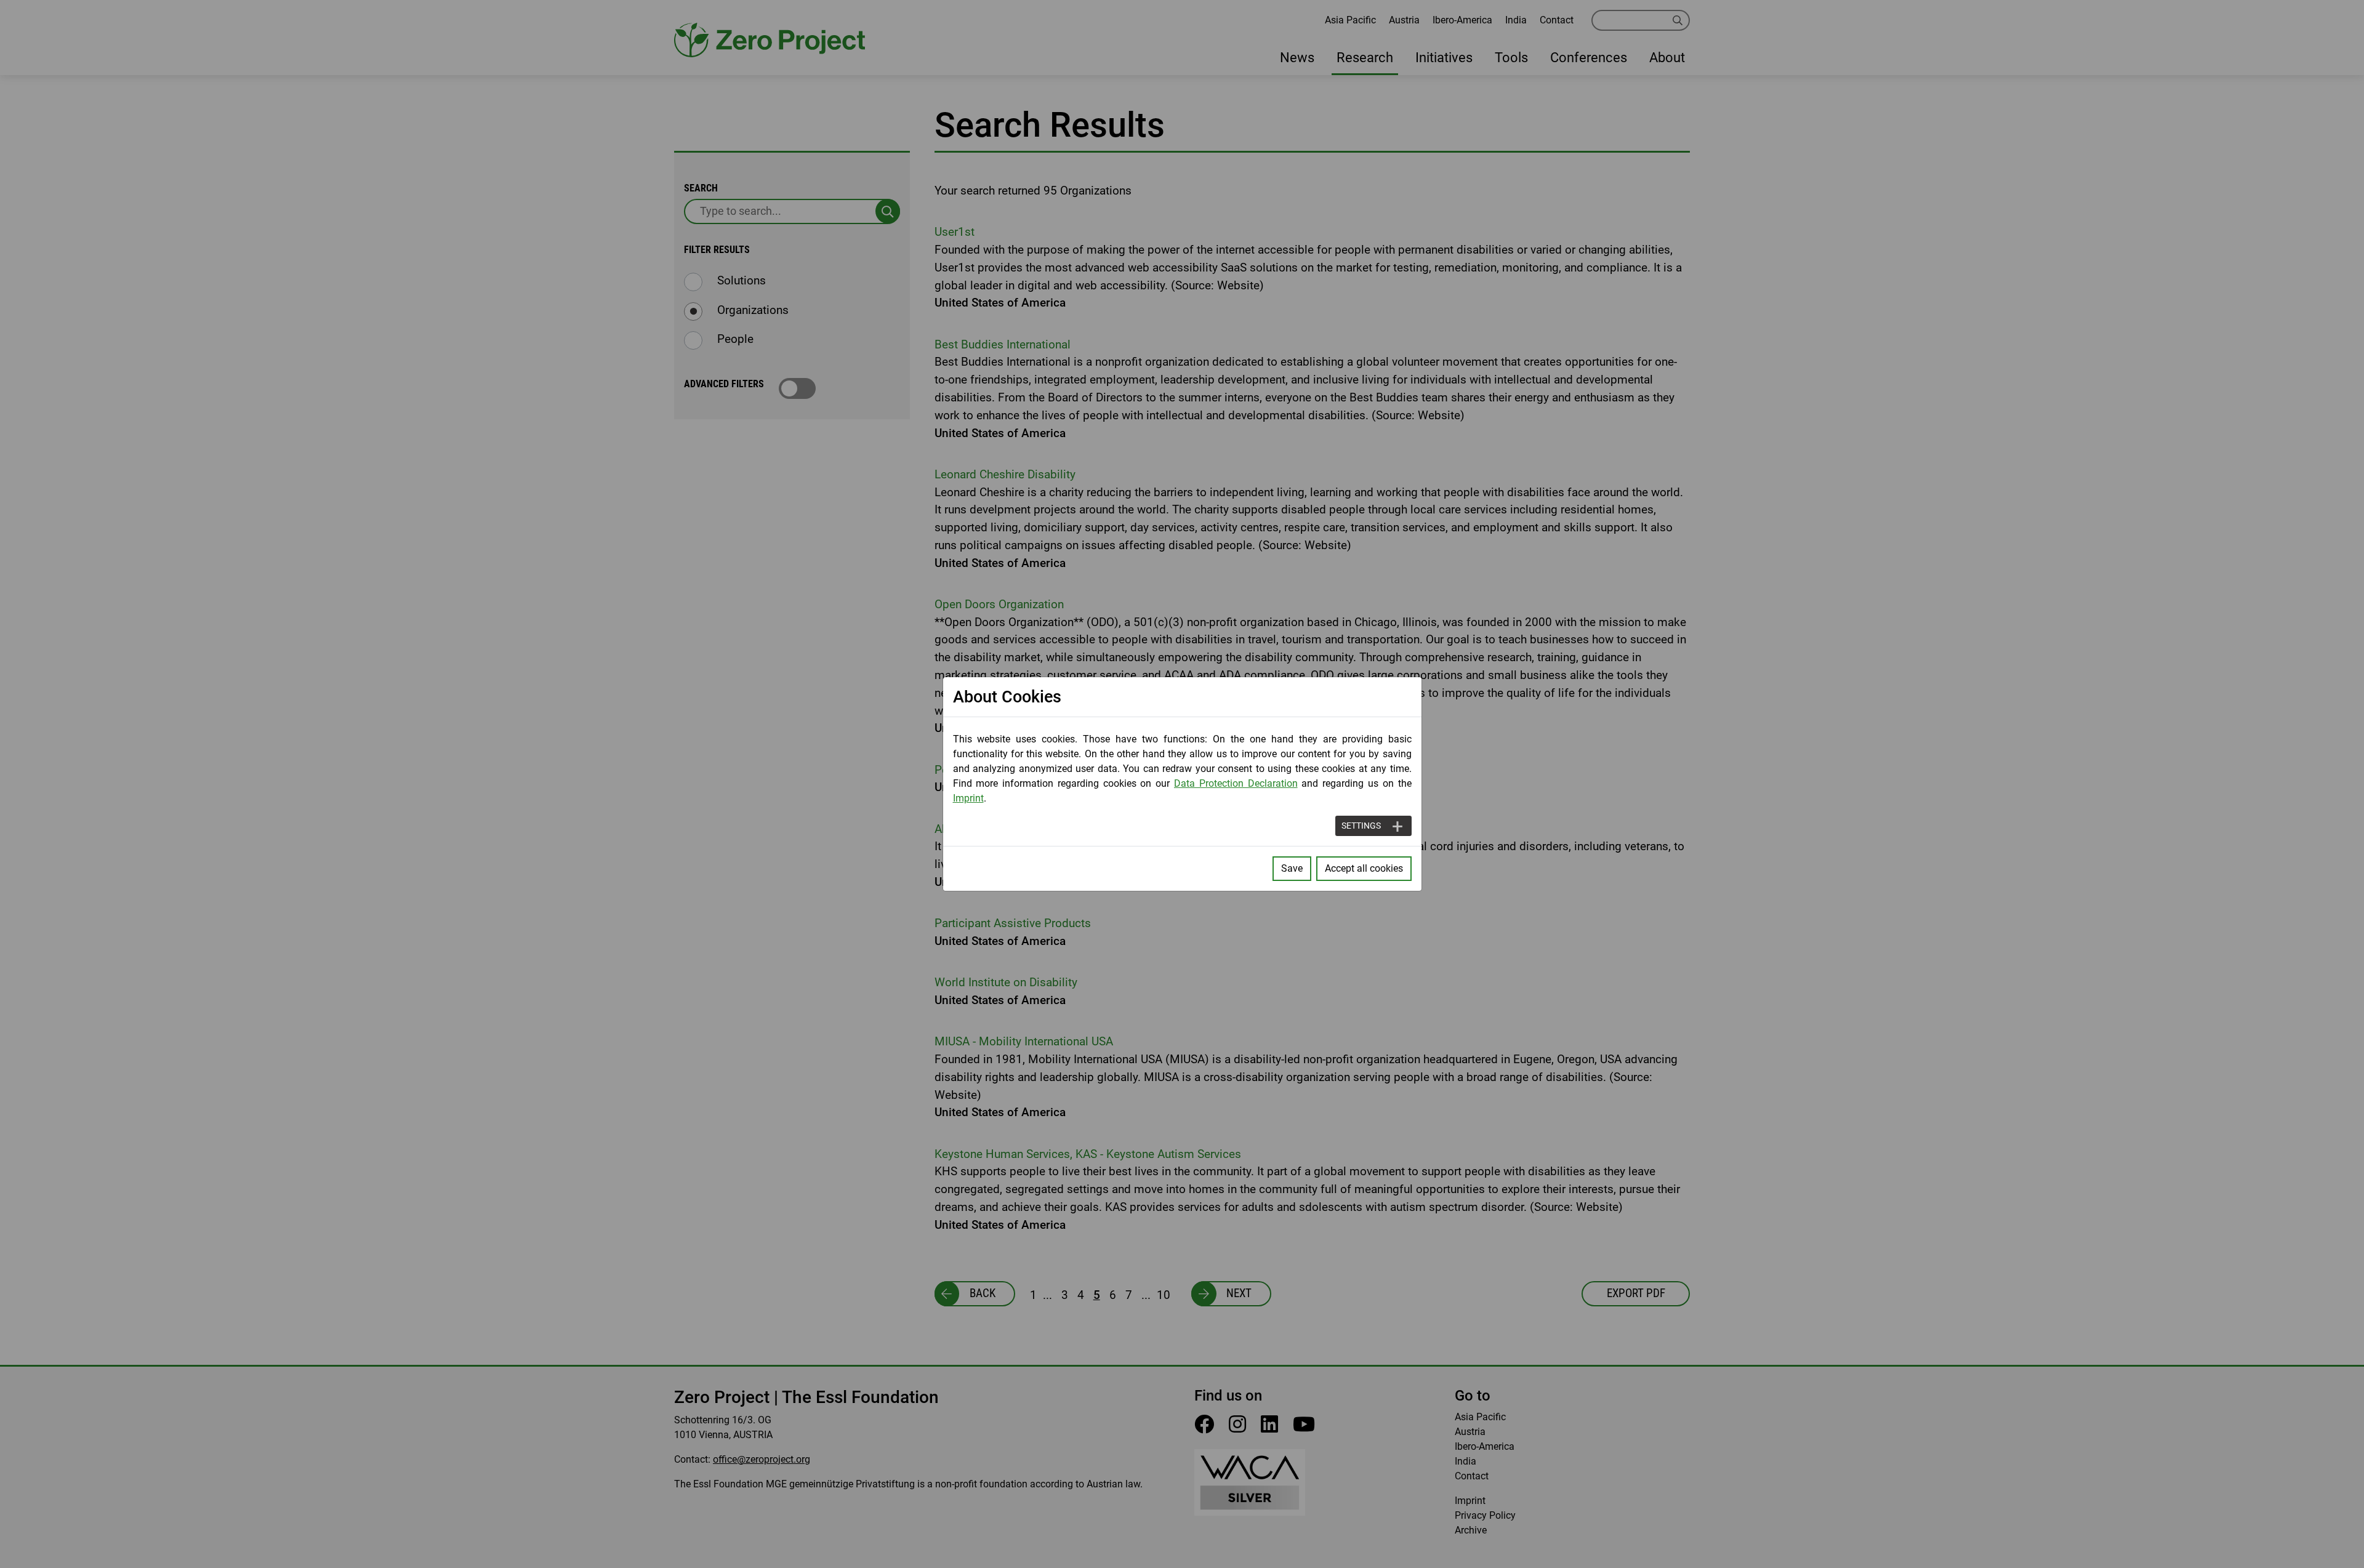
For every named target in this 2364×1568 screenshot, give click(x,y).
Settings (1361, 826)
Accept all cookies (1364, 868)
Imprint (968, 798)
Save (1292, 868)
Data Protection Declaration (1236, 783)
